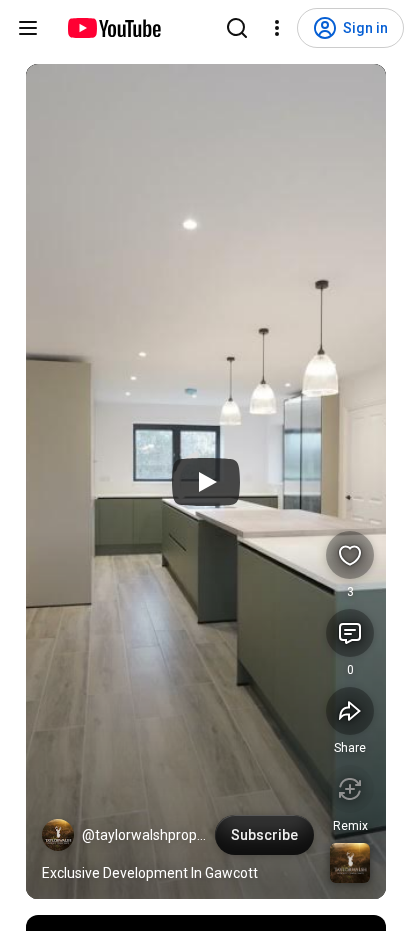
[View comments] (350, 633)
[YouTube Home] (113, 28)
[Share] (350, 711)
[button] (58, 835)
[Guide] (28, 28)
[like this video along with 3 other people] (350, 555)
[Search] (237, 28)
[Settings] (277, 28)
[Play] (206, 482)
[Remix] (350, 789)
